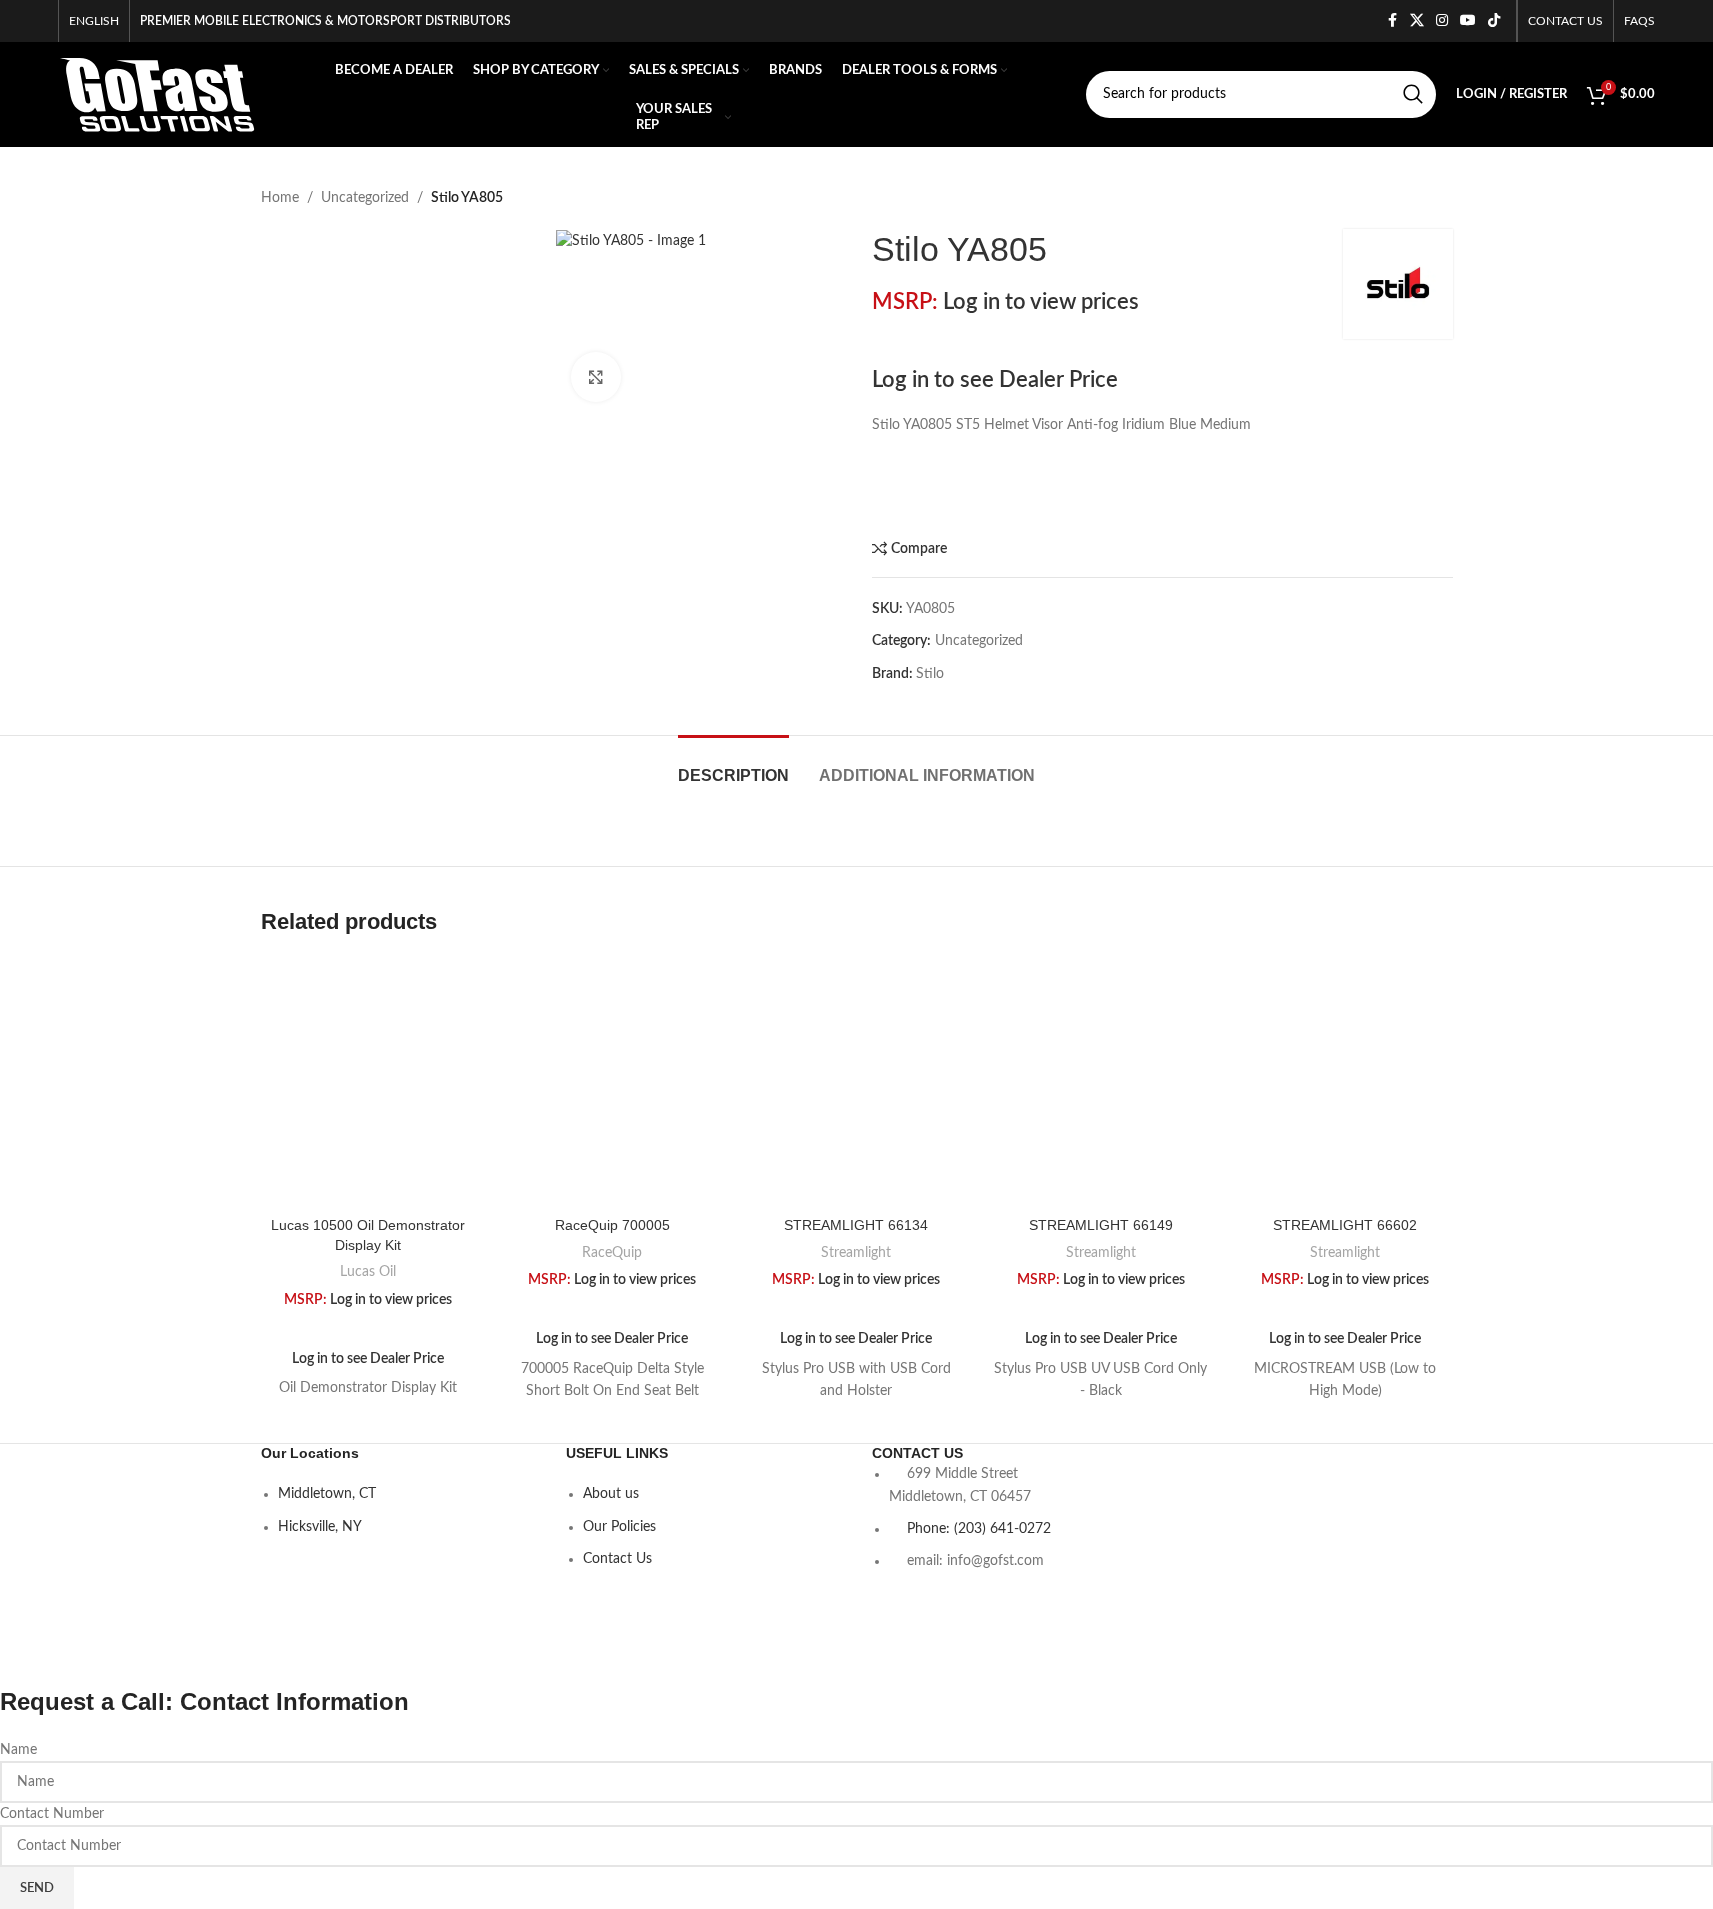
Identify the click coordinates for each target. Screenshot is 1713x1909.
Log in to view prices (1041, 302)
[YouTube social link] (1468, 21)
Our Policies (619, 1527)
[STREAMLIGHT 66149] (1101, 1083)
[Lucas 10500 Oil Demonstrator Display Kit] (368, 1083)
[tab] (733, 765)
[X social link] (1417, 21)
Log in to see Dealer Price (995, 380)
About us (611, 1494)
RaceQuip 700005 (612, 1225)
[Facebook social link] (1392, 21)
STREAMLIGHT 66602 (1345, 1225)
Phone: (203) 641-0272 (979, 1529)
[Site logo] (157, 94)
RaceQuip (612, 1253)
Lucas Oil (368, 1272)
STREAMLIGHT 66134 (856, 1225)
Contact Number (52, 1814)
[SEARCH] (1412, 94)
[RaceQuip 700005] (612, 1083)
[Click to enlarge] (596, 377)
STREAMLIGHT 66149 (1101, 1225)
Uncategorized (365, 198)
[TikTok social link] (1494, 21)
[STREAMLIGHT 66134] (856, 1083)
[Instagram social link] (1442, 21)
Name (18, 1750)
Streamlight (856, 1253)
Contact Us (617, 1559)
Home (280, 198)
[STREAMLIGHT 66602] (1345, 1083)
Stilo (930, 674)
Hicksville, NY (320, 1527)
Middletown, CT (327, 1494)
